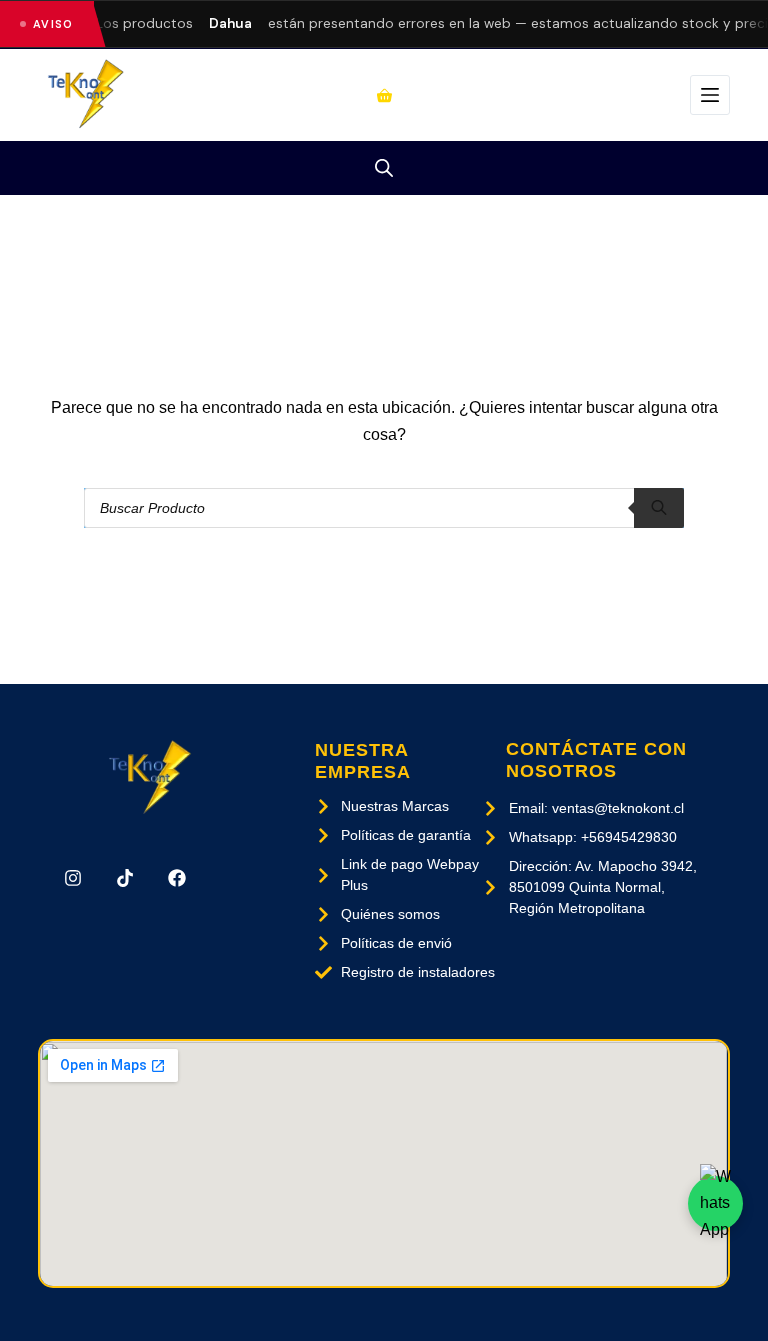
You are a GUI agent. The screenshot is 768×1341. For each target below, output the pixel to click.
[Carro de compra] (384, 95)
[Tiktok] (125, 878)
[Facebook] (177, 878)
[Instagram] (72, 878)
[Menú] (710, 95)
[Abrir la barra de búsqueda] (384, 168)
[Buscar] (659, 508)
